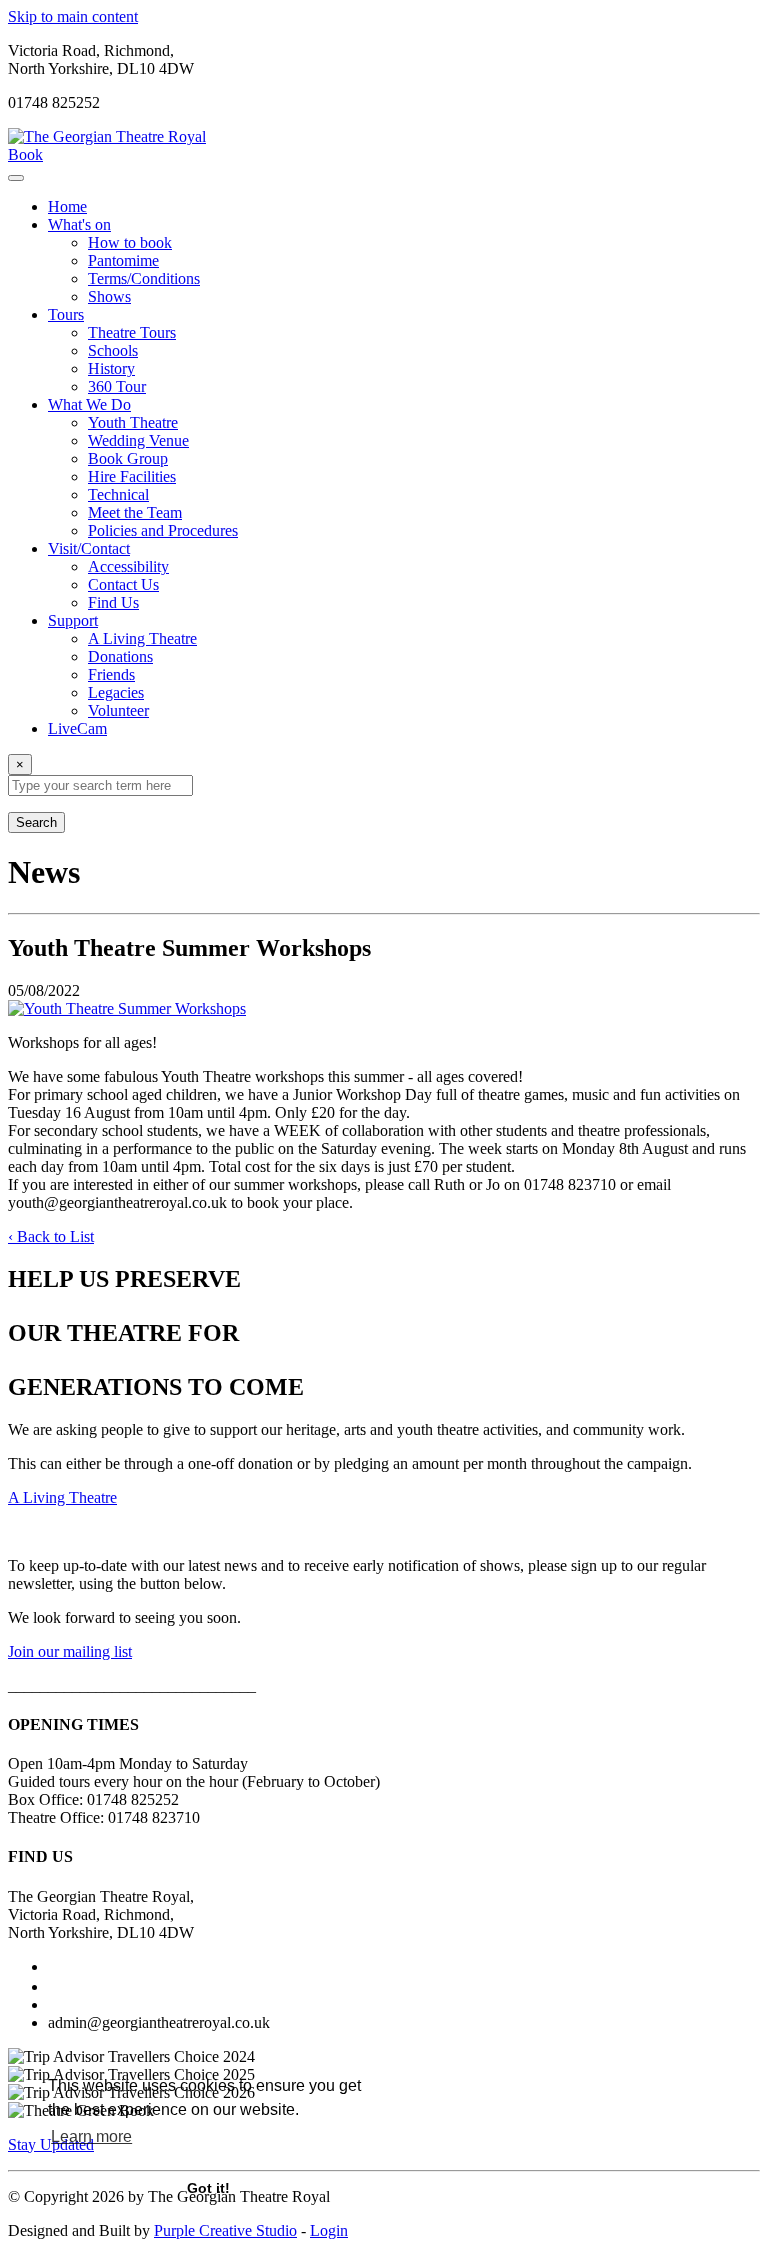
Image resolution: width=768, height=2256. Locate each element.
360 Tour (117, 386)
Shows (109, 296)
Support (73, 620)
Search (36, 822)
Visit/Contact (89, 548)
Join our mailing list (70, 1651)
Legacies (116, 692)
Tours (66, 314)
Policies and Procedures (163, 530)
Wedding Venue (138, 440)
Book (25, 154)
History (111, 368)
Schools (113, 350)
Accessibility (128, 566)
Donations (120, 656)
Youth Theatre (133, 422)
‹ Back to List (51, 1236)
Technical (118, 494)
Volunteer (118, 710)
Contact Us (123, 584)
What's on (79, 224)
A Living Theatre (142, 638)
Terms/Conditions (144, 278)
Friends (111, 674)
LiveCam (77, 728)
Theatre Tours (132, 332)
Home (67, 206)
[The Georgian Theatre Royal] (107, 136)
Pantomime (123, 260)
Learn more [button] (91, 2136)
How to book (130, 242)
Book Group (128, 458)
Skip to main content (73, 16)
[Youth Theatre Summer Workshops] (384, 1009)
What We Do (89, 404)
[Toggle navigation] (16, 178)
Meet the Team (135, 512)
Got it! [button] (208, 2188)
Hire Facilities (132, 476)
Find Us (113, 602)
